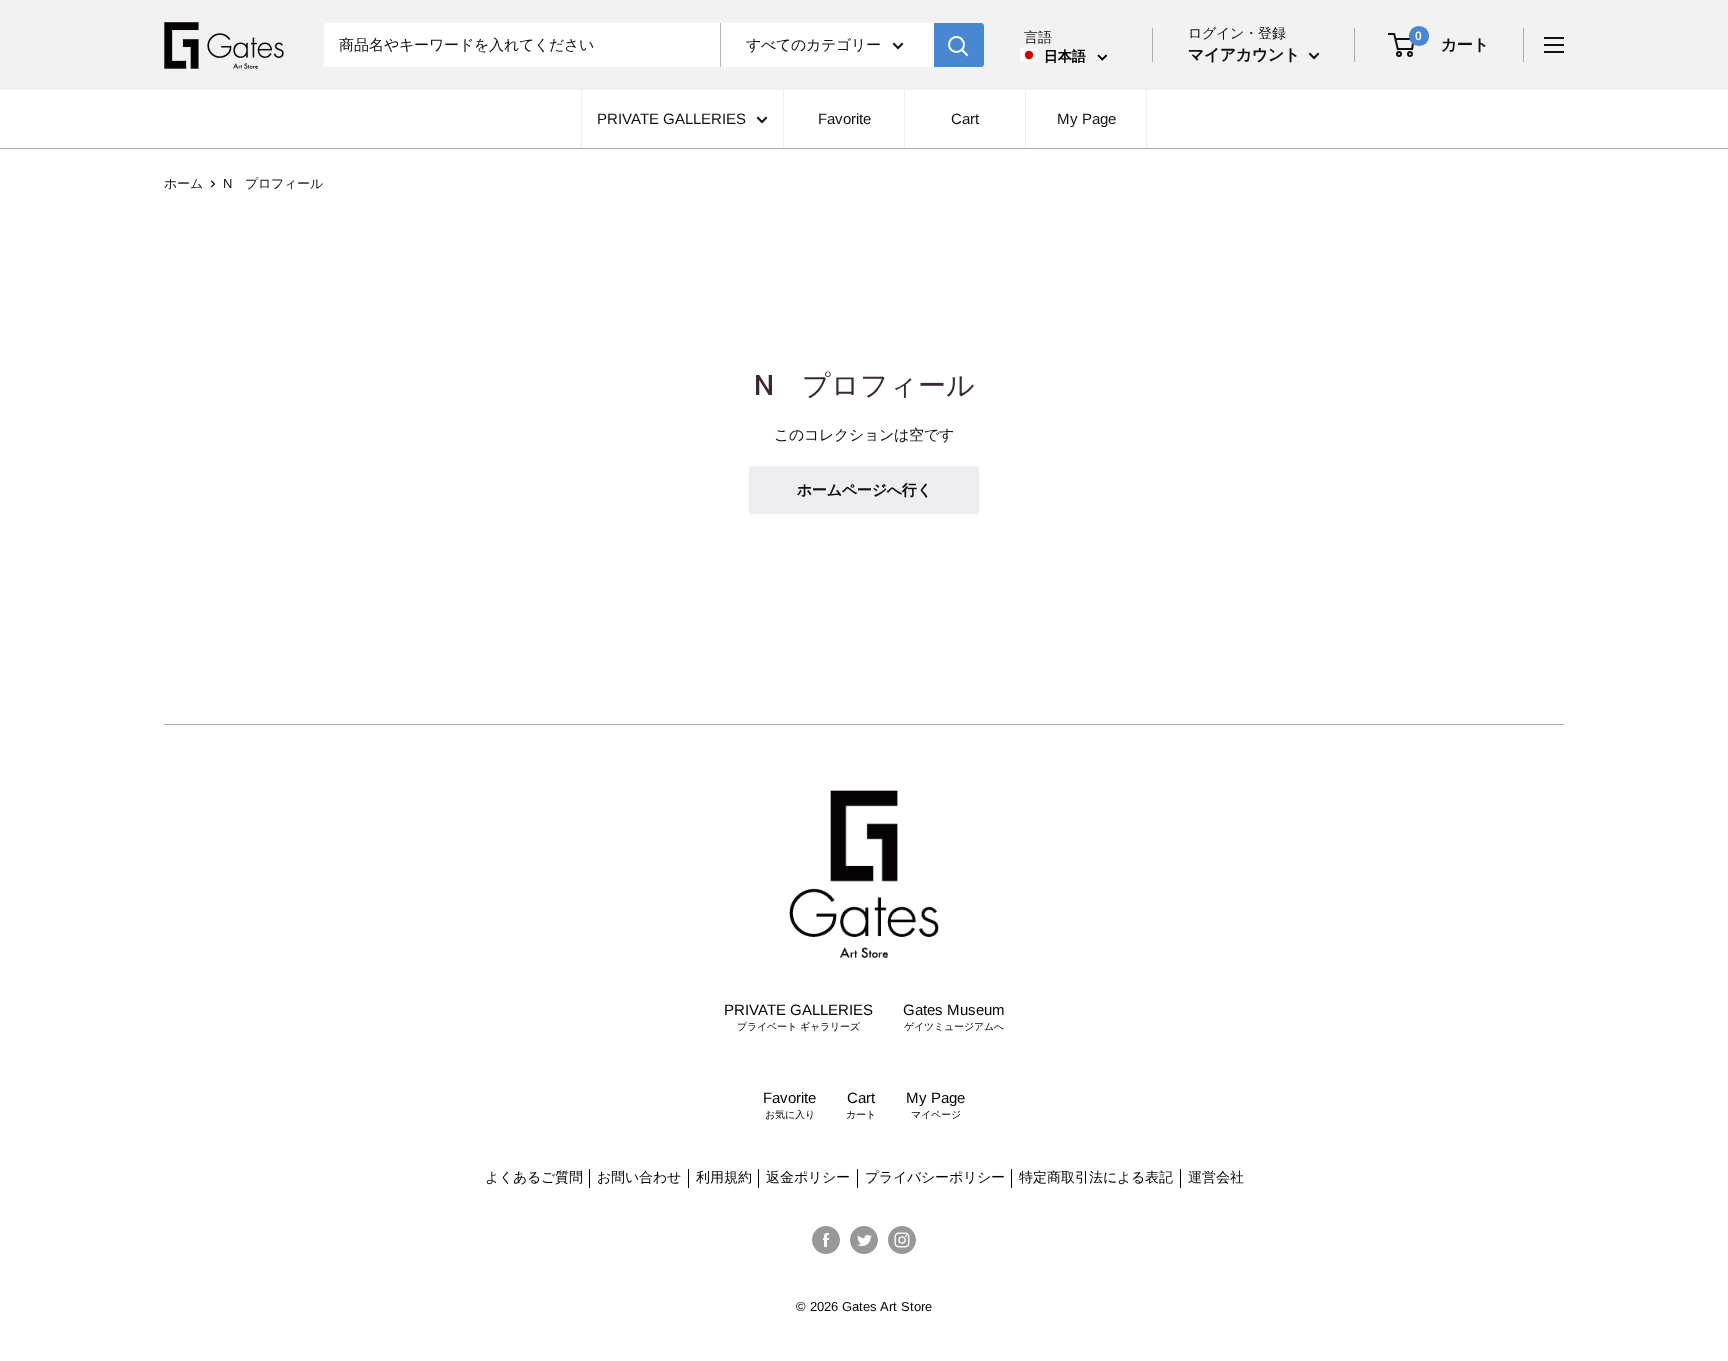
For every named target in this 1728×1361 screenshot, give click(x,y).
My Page (1086, 118)
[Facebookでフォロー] (826, 1239)
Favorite (844, 118)
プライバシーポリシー (935, 1177)
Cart (965, 118)
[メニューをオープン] (1554, 45)
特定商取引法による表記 (1096, 1177)
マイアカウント (1246, 54)
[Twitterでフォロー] (864, 1239)
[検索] (959, 45)
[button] (1064, 55)
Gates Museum (954, 1016)
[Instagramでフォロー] (902, 1239)
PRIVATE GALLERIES (671, 118)
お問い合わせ (639, 1177)
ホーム (183, 183)
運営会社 (1216, 1177)
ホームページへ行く (864, 489)
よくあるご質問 (534, 1177)
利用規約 (724, 1177)
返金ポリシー (808, 1177)
